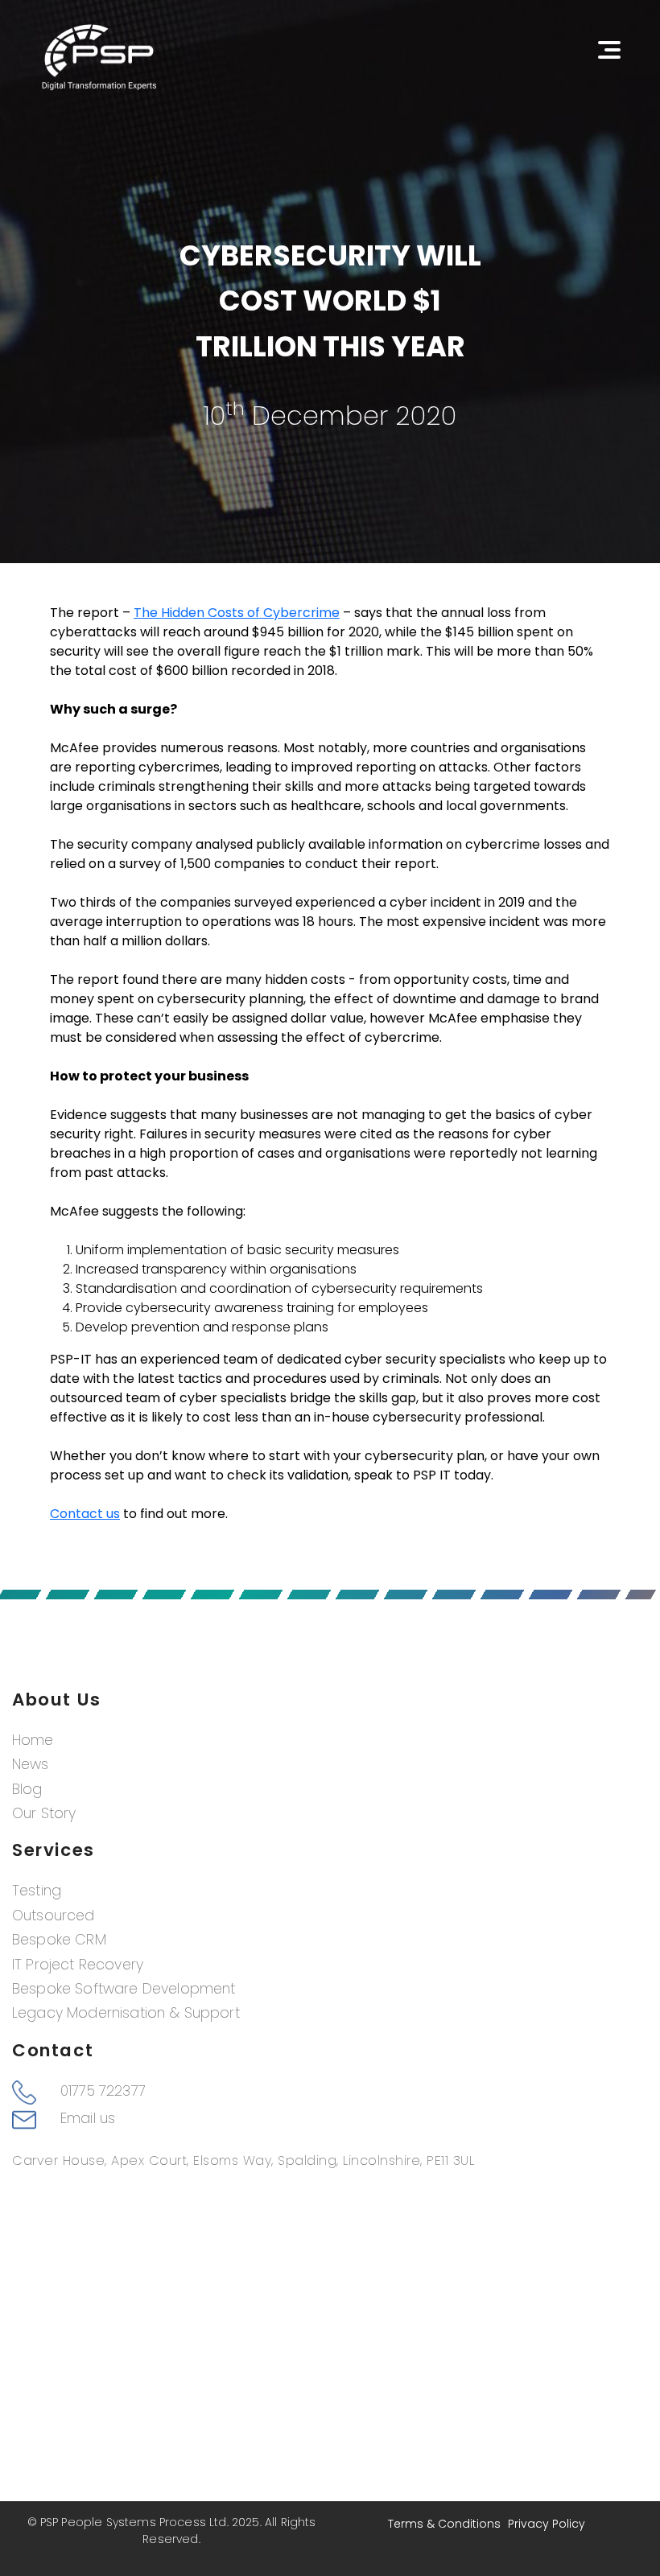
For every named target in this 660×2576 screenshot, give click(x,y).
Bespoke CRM (59, 1940)
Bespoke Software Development (124, 1989)
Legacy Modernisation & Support (126, 2013)
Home (33, 1740)
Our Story (44, 1813)
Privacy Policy (547, 2524)
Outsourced (54, 1916)
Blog (27, 1789)
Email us (88, 2118)
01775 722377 (103, 2091)
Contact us (85, 1514)
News (31, 1764)
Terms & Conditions (444, 2524)
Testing (37, 1891)
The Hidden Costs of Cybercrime (237, 613)
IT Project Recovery (78, 1965)
